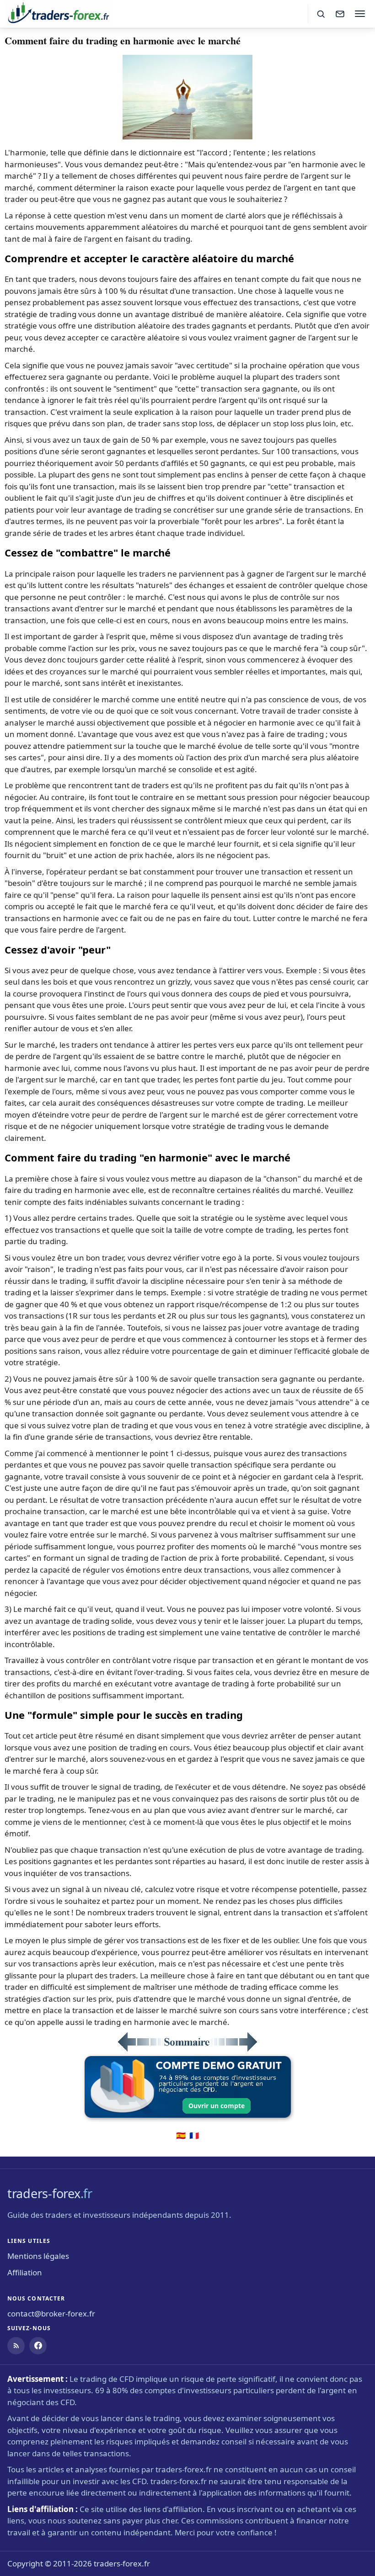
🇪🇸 (181, 2135)
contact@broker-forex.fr (51, 2314)
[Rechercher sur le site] (321, 14)
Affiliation (25, 2272)
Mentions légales (38, 2256)
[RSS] (16, 2346)
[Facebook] (38, 2346)
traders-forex (50, 2193)
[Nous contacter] (340, 14)
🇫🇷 (194, 2135)
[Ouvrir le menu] (360, 14)
